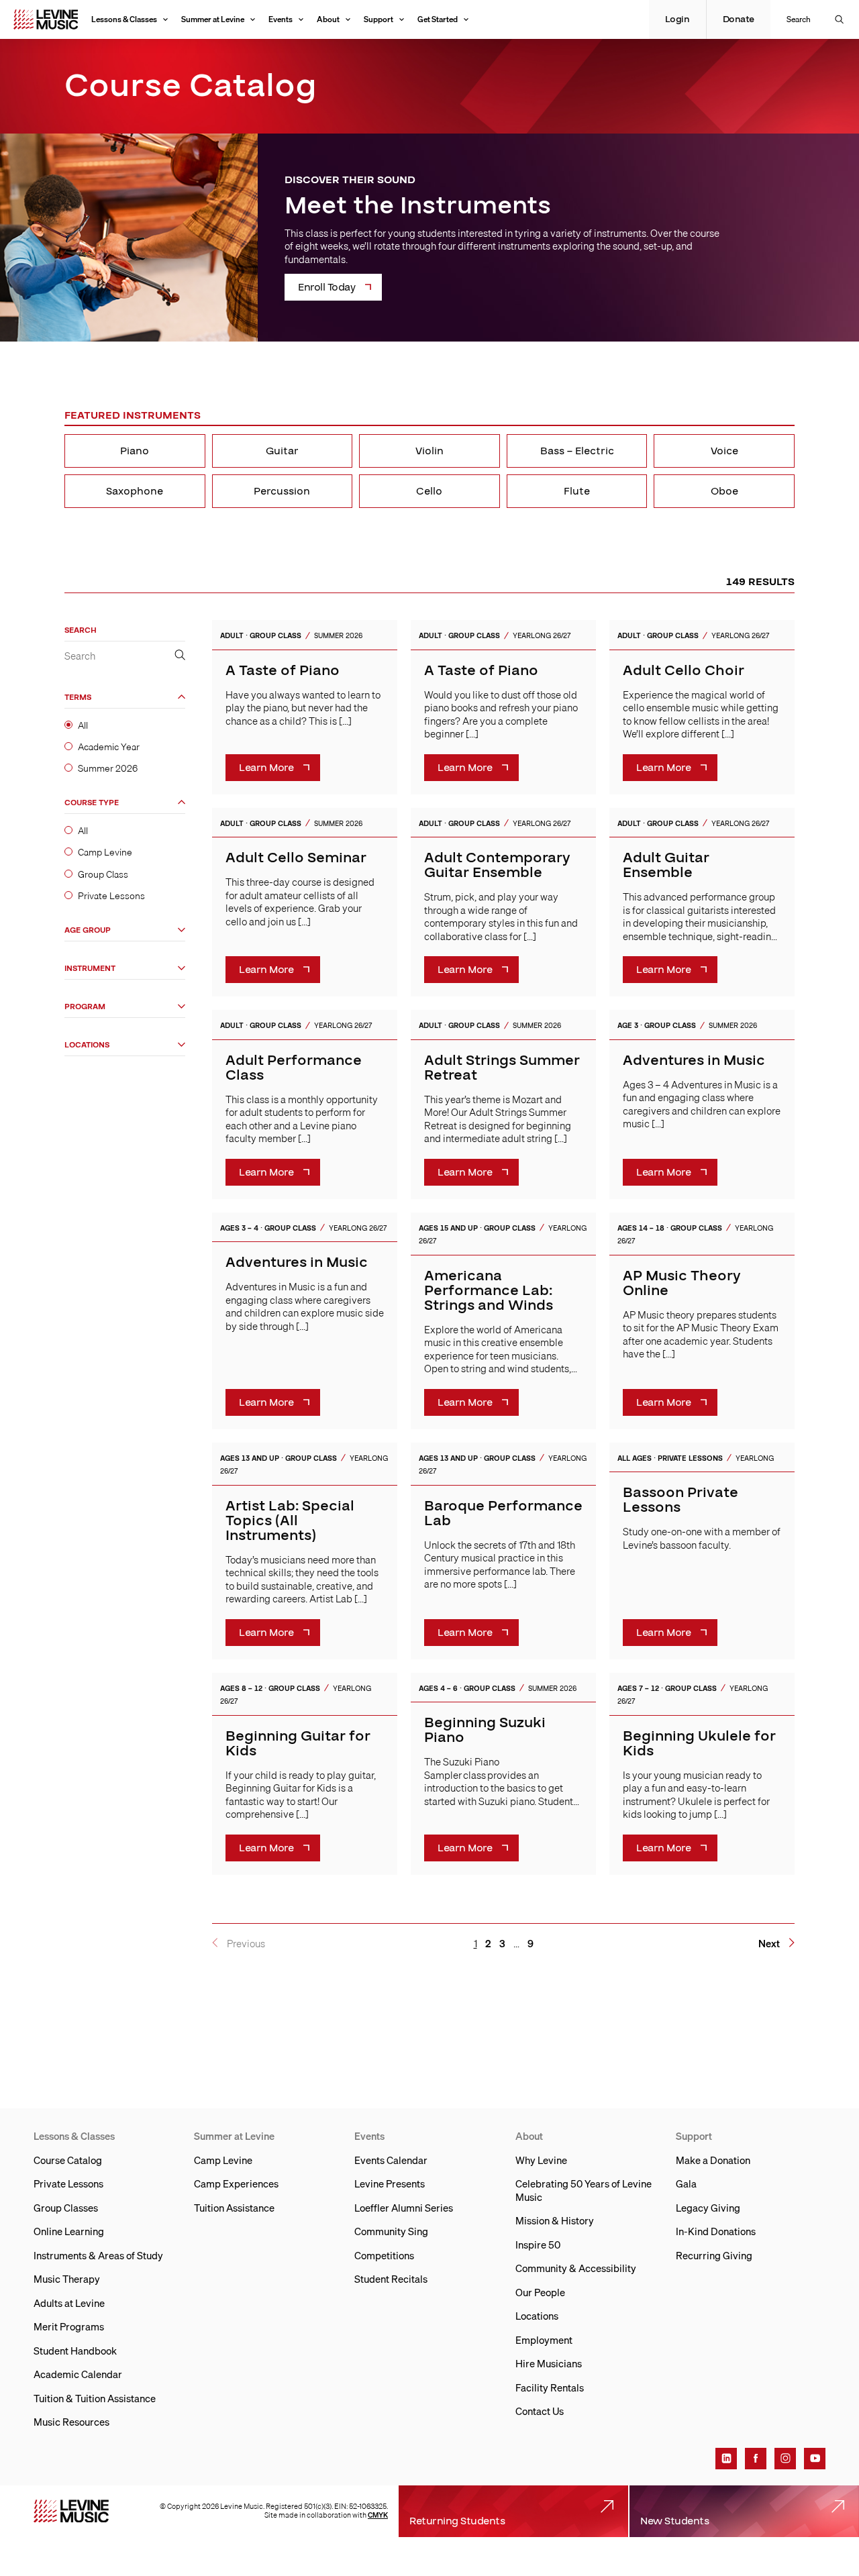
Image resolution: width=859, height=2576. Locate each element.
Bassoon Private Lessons (680, 1500)
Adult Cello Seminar (296, 858)
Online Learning (69, 2231)
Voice (724, 451)
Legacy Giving (708, 2208)
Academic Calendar (78, 2374)
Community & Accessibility (576, 2268)
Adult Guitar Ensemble (666, 865)
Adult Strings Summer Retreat (502, 1068)
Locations (87, 1045)
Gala (686, 2183)
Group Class (103, 874)
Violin (429, 451)
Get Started (438, 19)
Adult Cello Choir (684, 671)
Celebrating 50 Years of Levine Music (584, 2190)
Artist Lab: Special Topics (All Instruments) (290, 1521)
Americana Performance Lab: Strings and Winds (489, 1291)
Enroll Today (326, 287)
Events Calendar (391, 2160)
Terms (78, 698)
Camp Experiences (236, 2183)
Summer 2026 (108, 768)
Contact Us (540, 2411)
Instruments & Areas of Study (98, 2255)
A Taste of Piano (283, 671)
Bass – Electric (577, 451)
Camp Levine (105, 852)
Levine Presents (390, 2183)
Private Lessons (111, 896)
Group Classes (66, 2208)
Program (85, 1007)
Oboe (724, 491)
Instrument (90, 969)
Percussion (282, 491)
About (328, 19)
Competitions (384, 2255)
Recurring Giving (714, 2255)
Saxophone (135, 491)
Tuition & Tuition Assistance (95, 2398)
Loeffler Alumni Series (404, 2208)
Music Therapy (67, 2279)
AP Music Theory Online (682, 1283)
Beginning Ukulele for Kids (699, 1744)
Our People (540, 2292)
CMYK (378, 2515)
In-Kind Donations (716, 2231)
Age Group (88, 930)
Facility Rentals (550, 2387)
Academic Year (109, 747)
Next (769, 1944)
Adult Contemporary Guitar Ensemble (497, 865)
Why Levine (541, 2160)
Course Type (92, 803)
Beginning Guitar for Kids (298, 1744)
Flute (577, 491)
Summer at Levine (213, 19)
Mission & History (555, 2220)
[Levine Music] (71, 2511)
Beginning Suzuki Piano (485, 1730)
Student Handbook (75, 2351)
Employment (544, 2340)
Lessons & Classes (124, 19)
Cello (429, 491)
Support (378, 19)
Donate (739, 19)
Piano (135, 451)
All (83, 725)
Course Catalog (68, 2160)
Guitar (282, 451)
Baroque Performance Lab (503, 1513)
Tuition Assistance (234, 2208)
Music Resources (71, 2422)
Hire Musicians (549, 2363)
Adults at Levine (69, 2303)
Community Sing (391, 2231)
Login (677, 19)
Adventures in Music (694, 1061)
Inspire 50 (538, 2245)
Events (281, 19)
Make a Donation (713, 2160)
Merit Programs (69, 2326)
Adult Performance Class (294, 1068)
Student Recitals (391, 2279)
